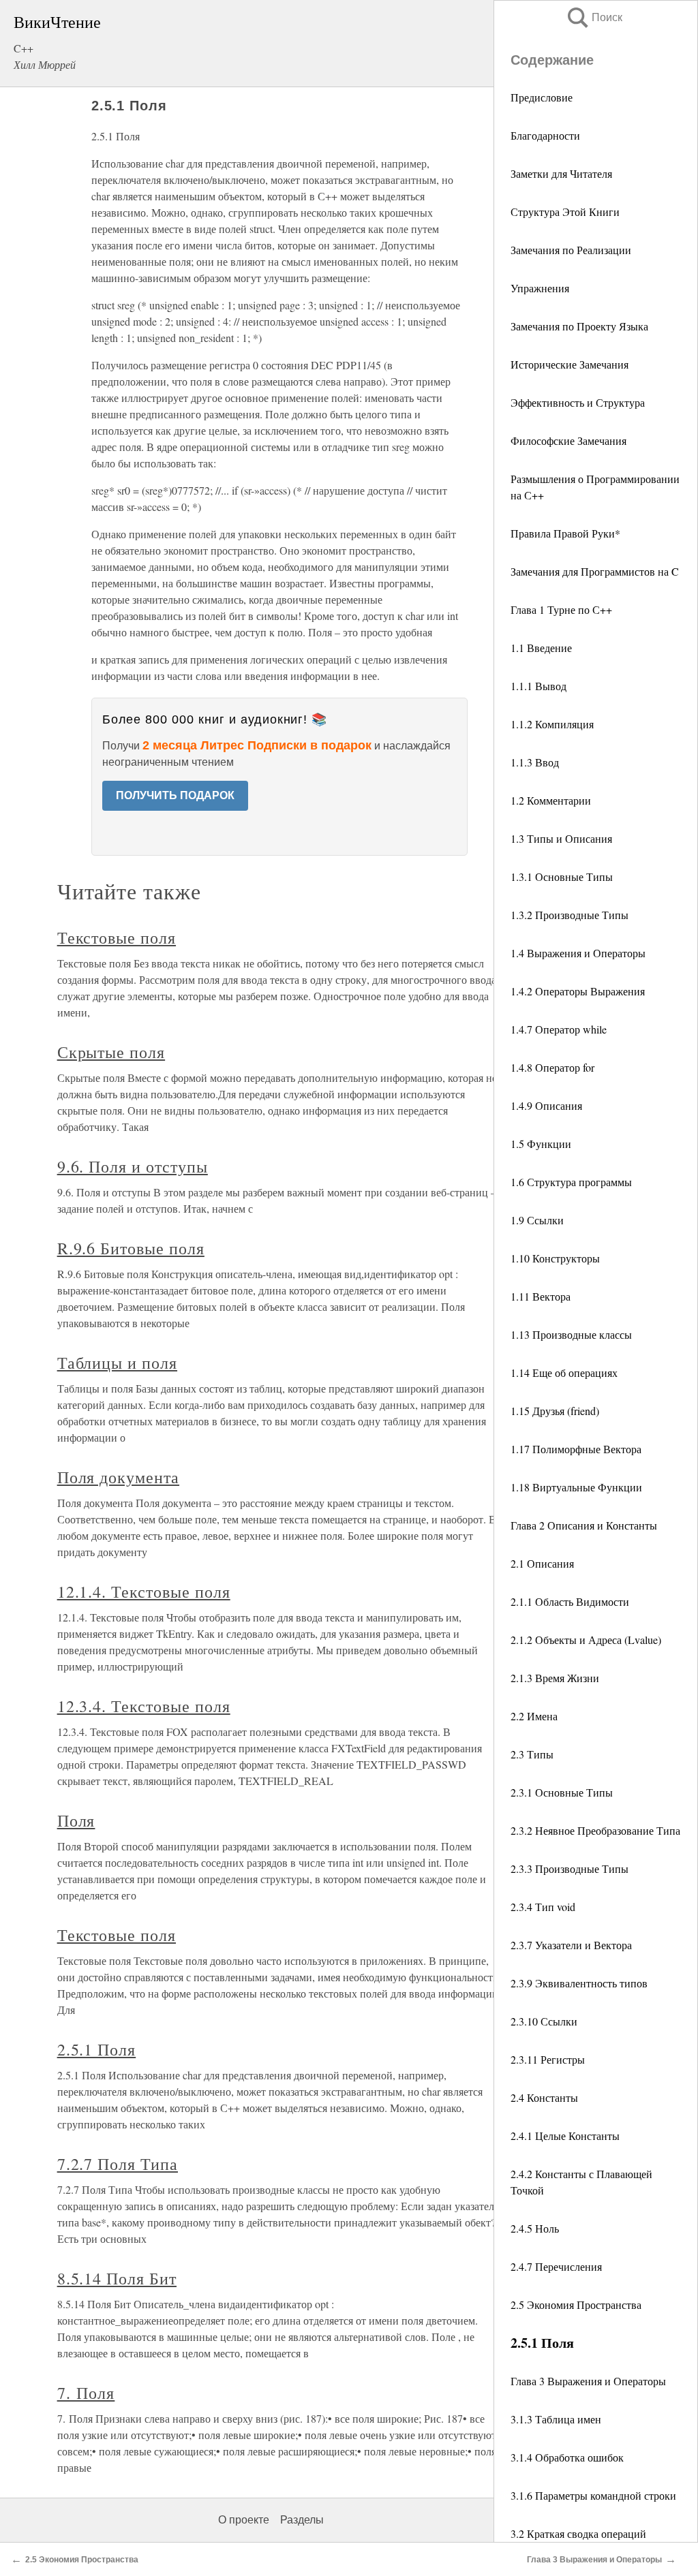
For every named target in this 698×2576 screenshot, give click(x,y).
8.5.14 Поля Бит (117, 2278)
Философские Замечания (568, 440)
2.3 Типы (532, 1754)
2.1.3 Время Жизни (555, 1678)
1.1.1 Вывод (538, 686)
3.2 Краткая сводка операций (578, 2533)
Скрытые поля (111, 1052)
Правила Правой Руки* (565, 533)
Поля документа (118, 1477)
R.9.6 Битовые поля (131, 1248)
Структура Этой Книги (565, 212)
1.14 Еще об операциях (564, 1372)
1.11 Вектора (541, 1296)
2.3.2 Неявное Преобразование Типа (595, 1830)
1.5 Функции (541, 1144)
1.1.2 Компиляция (552, 724)
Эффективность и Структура (578, 402)
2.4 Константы (544, 2097)
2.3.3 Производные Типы (570, 1868)
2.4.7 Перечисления (556, 2266)
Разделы (302, 2520)
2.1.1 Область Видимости (570, 1601)
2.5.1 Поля (97, 2049)
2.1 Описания (542, 1563)
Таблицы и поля (117, 1363)
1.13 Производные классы (571, 1334)
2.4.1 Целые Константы (565, 2136)
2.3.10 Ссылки (544, 2021)
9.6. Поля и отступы (133, 1166)
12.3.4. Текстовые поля (144, 1706)
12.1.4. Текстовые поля (144, 1592)
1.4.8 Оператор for (552, 1067)
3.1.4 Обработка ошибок (567, 2457)
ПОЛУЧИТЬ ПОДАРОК (175, 795)
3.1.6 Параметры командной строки (593, 2495)
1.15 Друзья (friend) (555, 1411)
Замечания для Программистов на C (595, 571)
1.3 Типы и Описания (561, 838)
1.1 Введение (541, 648)
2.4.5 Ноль (535, 2228)
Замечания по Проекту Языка (579, 326)
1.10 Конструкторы (555, 1258)
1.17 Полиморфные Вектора (576, 1449)
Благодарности (545, 135)
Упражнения (540, 288)
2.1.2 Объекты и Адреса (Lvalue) (586, 1640)
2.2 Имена (534, 1716)
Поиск (594, 17)
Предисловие (542, 97)
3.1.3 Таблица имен (556, 2419)
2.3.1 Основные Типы (562, 1792)
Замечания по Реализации (571, 250)
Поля (76, 1820)
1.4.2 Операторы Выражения (578, 991)
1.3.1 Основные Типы (562, 876)
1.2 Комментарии (551, 800)
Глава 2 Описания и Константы (584, 1525)
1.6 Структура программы (571, 1182)
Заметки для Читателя (561, 173)
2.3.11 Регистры (548, 2059)
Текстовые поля (117, 937)
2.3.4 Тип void (543, 1907)
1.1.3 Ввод (535, 762)
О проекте (244, 2520)
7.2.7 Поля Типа (118, 2164)
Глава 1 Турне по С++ (561, 609)
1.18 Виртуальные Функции (576, 1487)
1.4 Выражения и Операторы (578, 953)
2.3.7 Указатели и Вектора (571, 1945)
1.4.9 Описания (546, 1105)
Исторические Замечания (570, 364)
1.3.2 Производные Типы (570, 915)
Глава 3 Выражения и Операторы (588, 2381)
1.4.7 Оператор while (559, 1029)
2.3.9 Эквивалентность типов (579, 1983)
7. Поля (86, 2393)
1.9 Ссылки (537, 1220)
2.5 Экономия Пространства (576, 2305)
